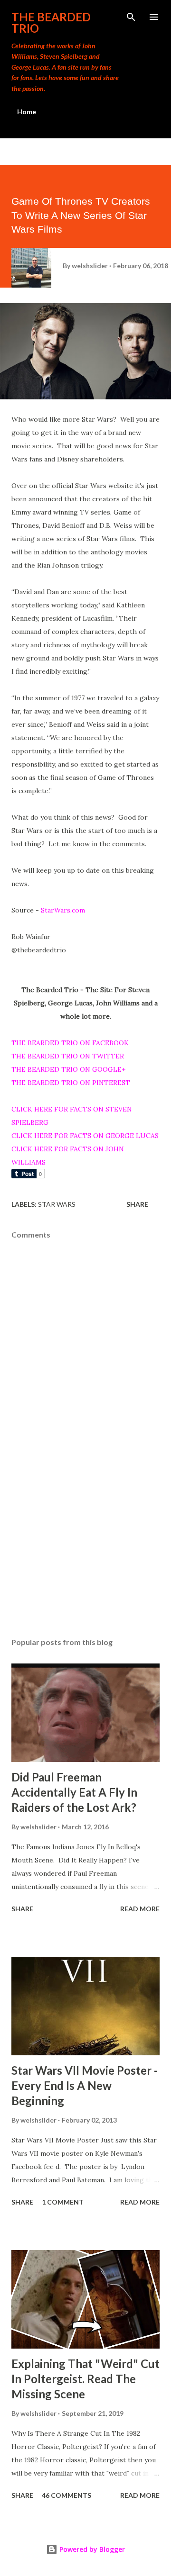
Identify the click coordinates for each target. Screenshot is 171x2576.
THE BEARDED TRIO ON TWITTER (68, 1056)
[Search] (131, 17)
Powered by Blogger (91, 2549)
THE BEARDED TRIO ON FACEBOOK (70, 1043)
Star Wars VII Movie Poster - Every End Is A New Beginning (85, 2085)
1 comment (63, 2202)
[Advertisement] (85, 1548)
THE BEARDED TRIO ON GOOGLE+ (68, 1069)
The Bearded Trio (51, 23)
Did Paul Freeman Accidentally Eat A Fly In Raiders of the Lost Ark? (74, 1792)
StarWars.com (63, 910)
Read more (140, 1909)
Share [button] (137, 1204)
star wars (57, 1204)
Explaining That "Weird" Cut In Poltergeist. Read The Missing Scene (85, 2379)
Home (27, 112)
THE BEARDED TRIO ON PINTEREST (71, 1083)
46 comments (66, 2495)
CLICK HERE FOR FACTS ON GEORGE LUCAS (85, 1136)
